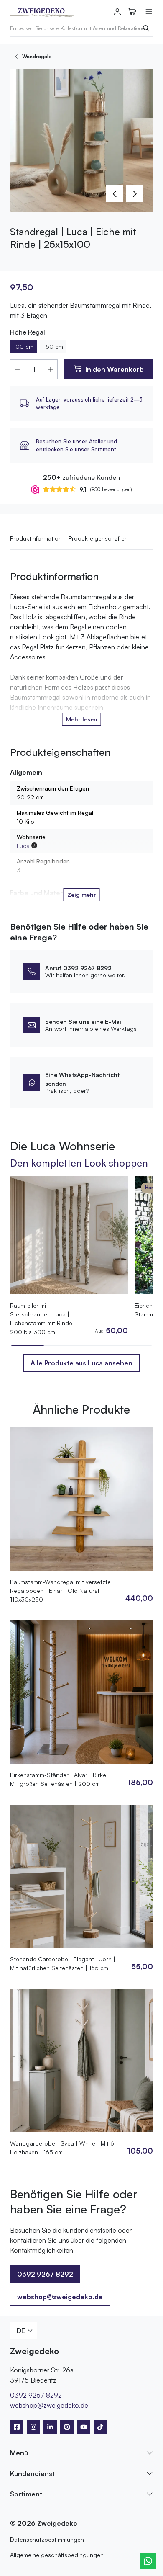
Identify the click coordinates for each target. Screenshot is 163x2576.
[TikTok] (100, 2427)
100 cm (23, 346)
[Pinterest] (67, 2427)
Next (135, 194)
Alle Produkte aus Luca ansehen (81, 1363)
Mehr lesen (82, 719)
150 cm (53, 346)
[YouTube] (84, 2427)
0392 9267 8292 (36, 2395)
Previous (115, 194)
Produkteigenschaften (98, 538)
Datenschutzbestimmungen (47, 2539)
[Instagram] (33, 2427)
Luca (23, 846)
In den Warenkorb (115, 369)
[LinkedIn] (50, 2427)
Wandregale (37, 56)
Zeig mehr (82, 895)
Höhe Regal (28, 332)
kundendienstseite (90, 2230)
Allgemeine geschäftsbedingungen (57, 2555)
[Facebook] (17, 2427)
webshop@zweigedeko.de (60, 2297)
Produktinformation (36, 538)
